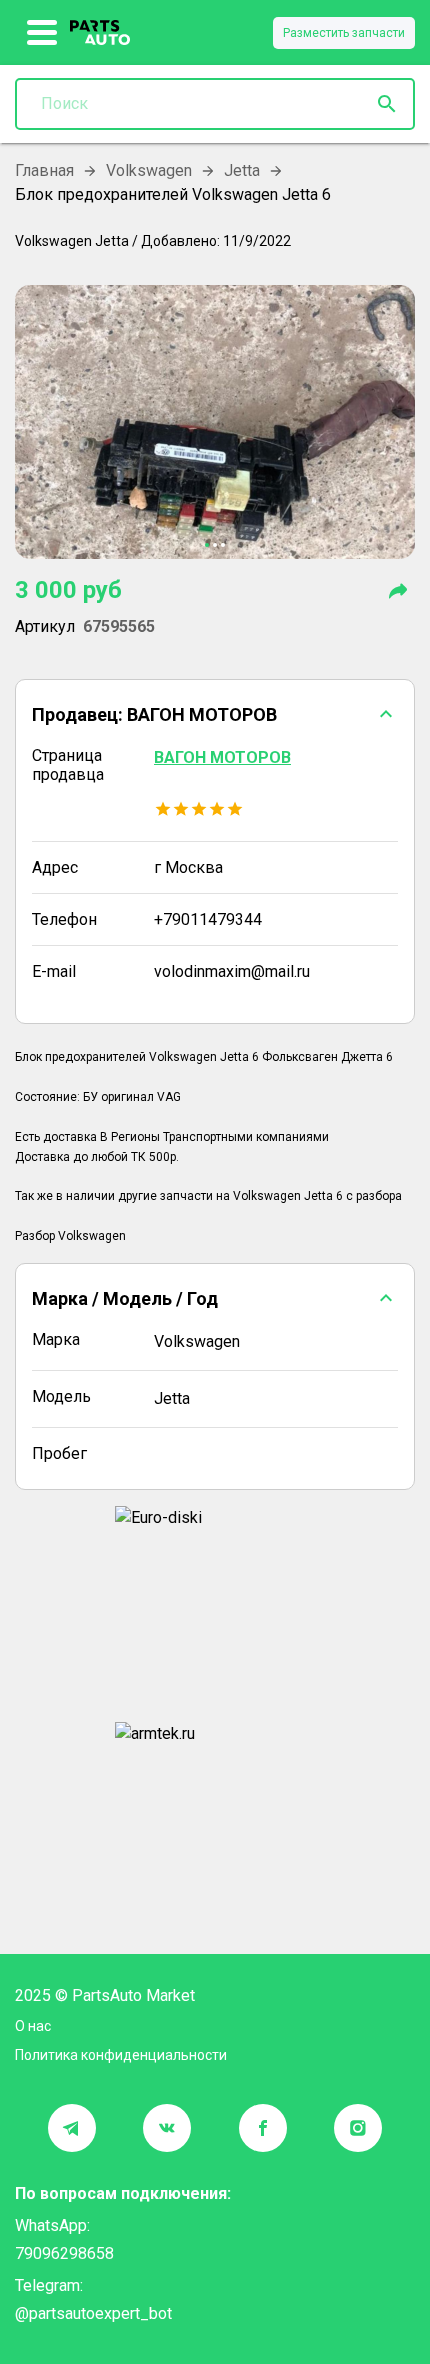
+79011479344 (208, 919)
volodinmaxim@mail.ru (232, 971)
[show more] (42, 33)
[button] (215, 714)
